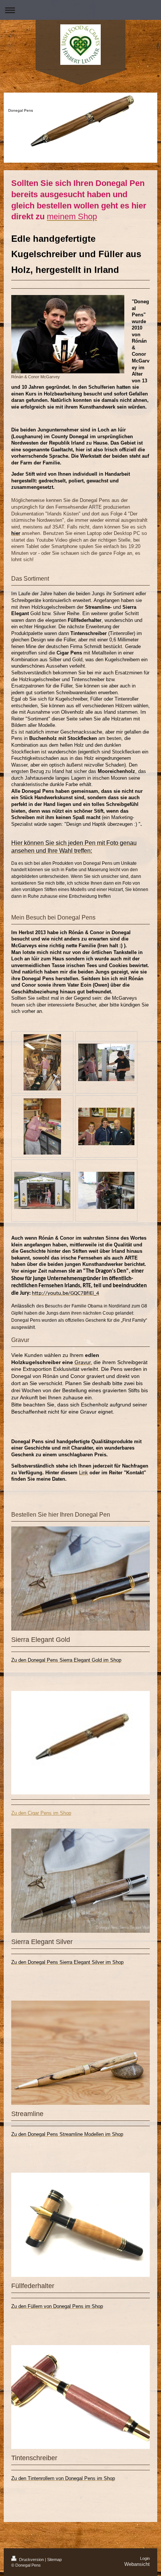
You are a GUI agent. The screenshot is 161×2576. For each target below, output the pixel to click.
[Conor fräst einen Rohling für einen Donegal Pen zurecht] (106, 1190)
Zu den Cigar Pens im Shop (41, 1813)
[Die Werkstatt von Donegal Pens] (42, 1190)
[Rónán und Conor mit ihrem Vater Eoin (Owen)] (106, 1126)
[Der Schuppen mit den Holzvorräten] (42, 1062)
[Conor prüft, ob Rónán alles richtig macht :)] (106, 1062)
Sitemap (54, 2560)
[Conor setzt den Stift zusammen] (42, 1126)
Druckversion (31, 2560)
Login (145, 2558)
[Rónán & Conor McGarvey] (68, 334)
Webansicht (137, 2564)
